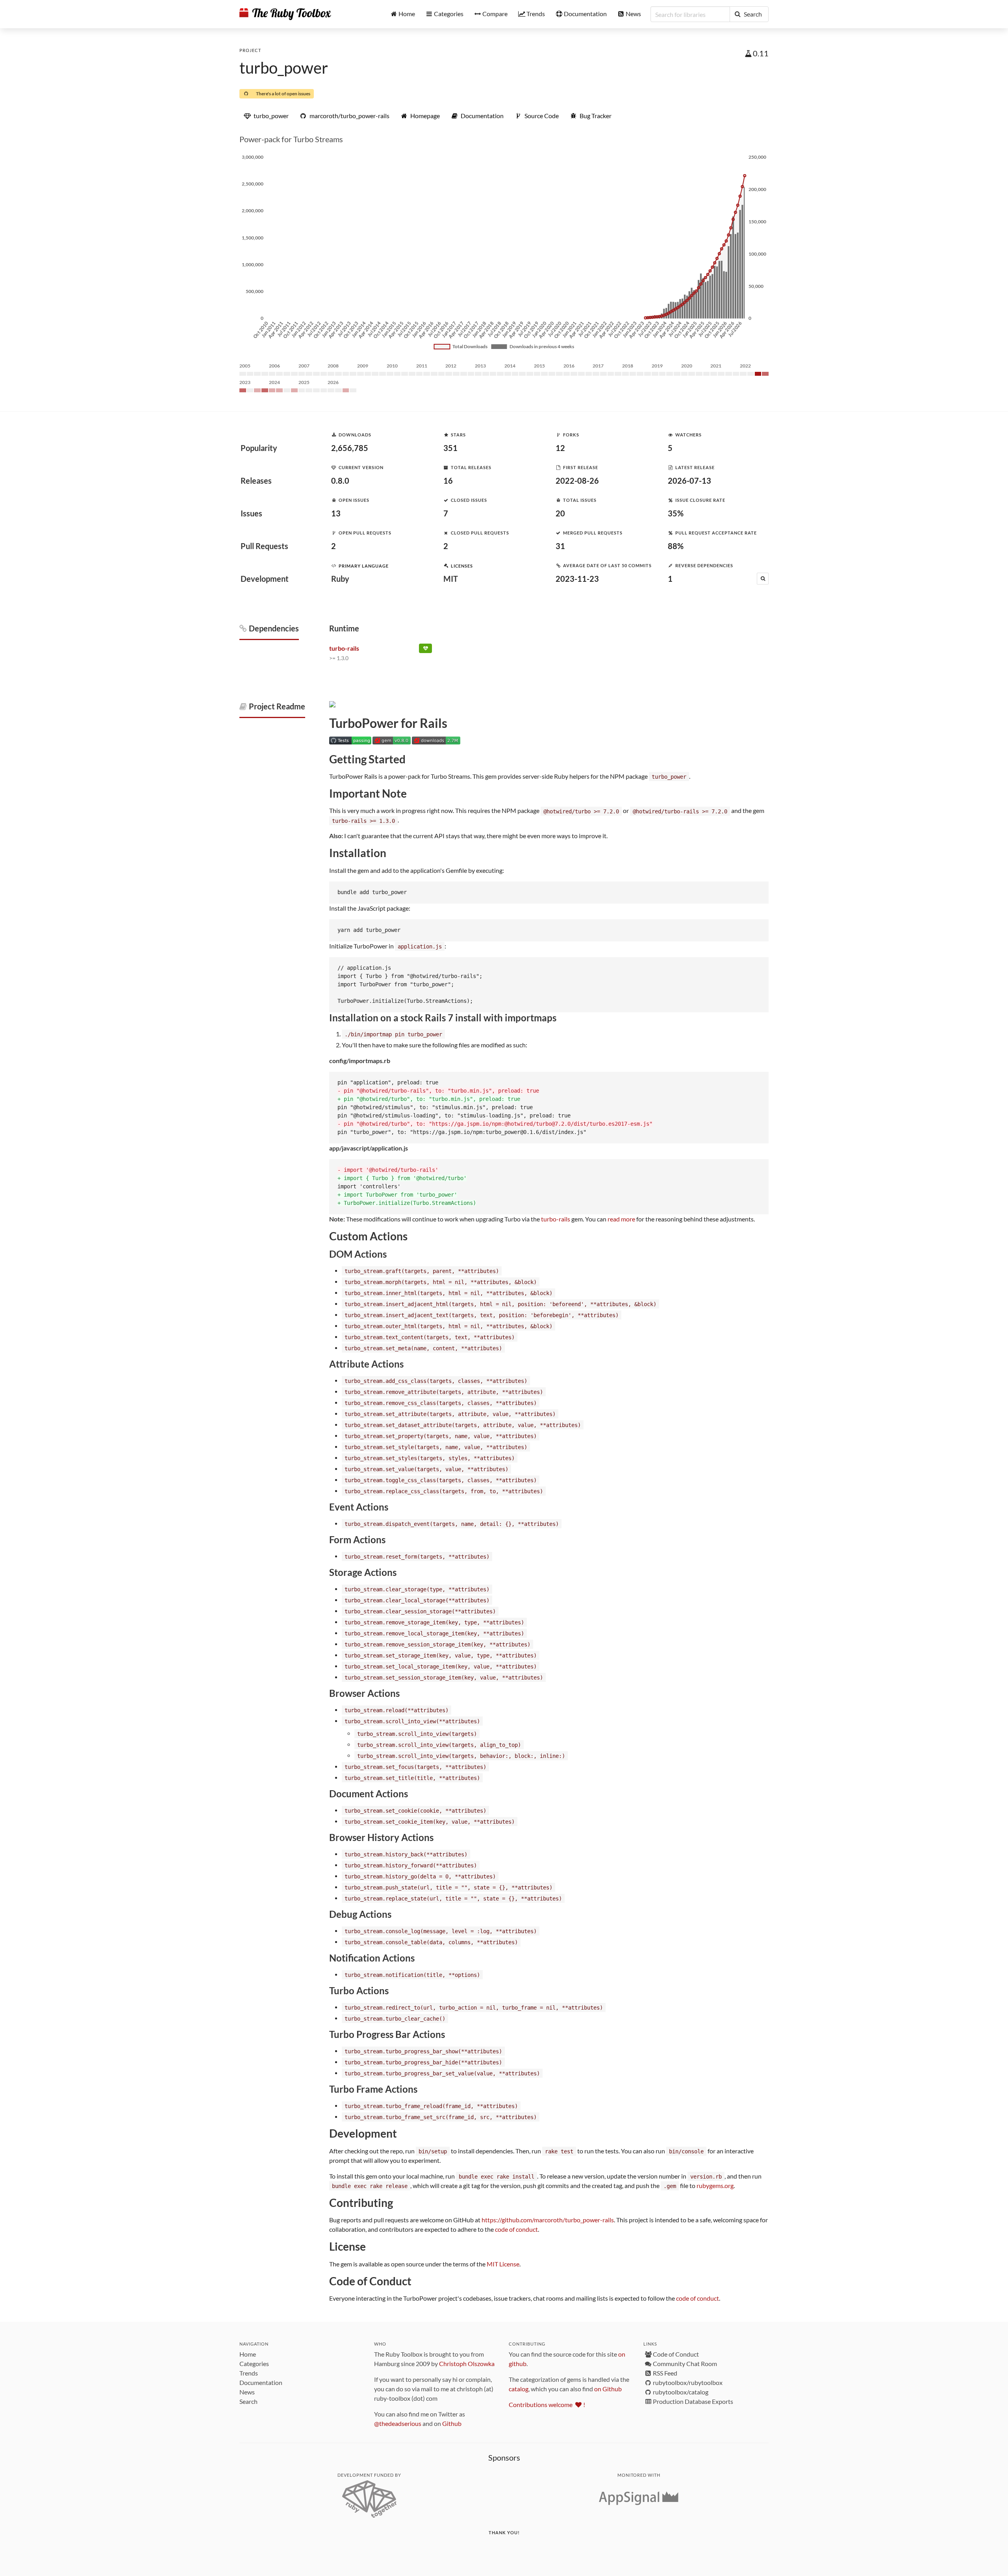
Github (452, 2423)
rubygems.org (715, 2185)
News (247, 2392)
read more (621, 1219)
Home (248, 2354)
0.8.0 (340, 481)
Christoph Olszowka (467, 2363)
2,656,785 (350, 448)
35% (676, 513)
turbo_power (284, 68)
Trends (249, 2373)
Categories (254, 2363)
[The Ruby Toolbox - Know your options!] (285, 14)
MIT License (503, 2264)
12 (560, 448)
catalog (519, 2389)
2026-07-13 (689, 481)
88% (676, 546)
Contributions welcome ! (547, 2404)
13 (336, 513)
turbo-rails (556, 1219)
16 (448, 481)
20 (560, 513)
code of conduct (516, 2229)
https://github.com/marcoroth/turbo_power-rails (548, 2220)
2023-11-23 (577, 579)
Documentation (261, 2382)
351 (450, 448)
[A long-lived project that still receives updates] (425, 650)
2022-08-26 (577, 481)
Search (248, 2401)
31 (560, 546)
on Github (608, 2389)
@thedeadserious (398, 2423)
